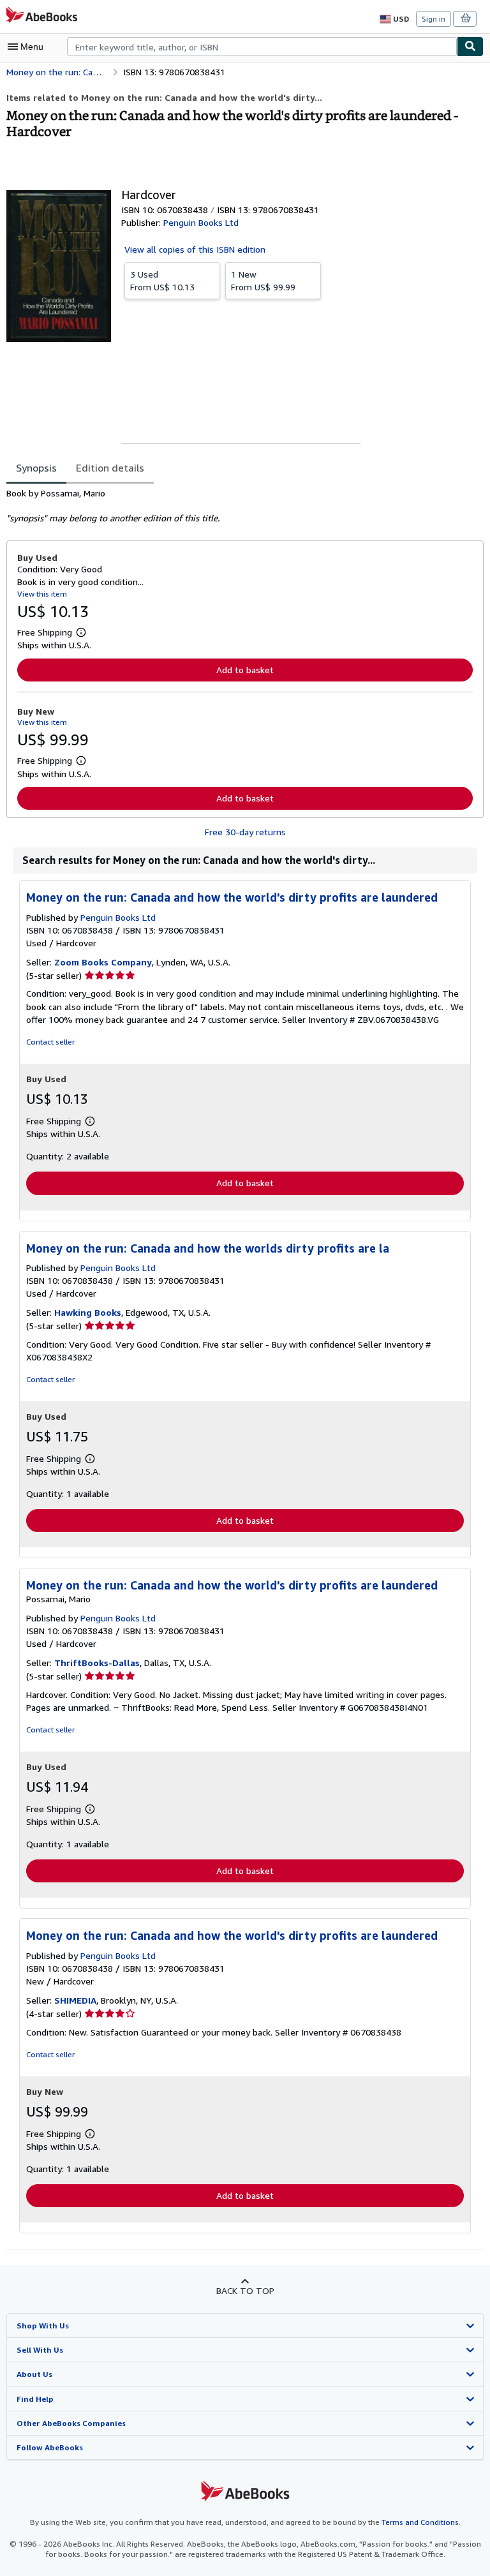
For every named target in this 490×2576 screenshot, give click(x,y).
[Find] (470, 47)
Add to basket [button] (245, 670)
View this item (42, 594)
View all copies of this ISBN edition (195, 249)
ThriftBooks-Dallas (97, 1663)
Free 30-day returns (245, 832)
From (162, 280)
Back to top (245, 2290)
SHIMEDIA (75, 2000)
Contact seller (50, 1042)
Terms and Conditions (420, 2522)
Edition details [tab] (110, 468)
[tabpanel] (240, 506)
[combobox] (262, 47)
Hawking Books (88, 1312)
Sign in (434, 19)
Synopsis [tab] (36, 468)
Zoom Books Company (103, 962)
